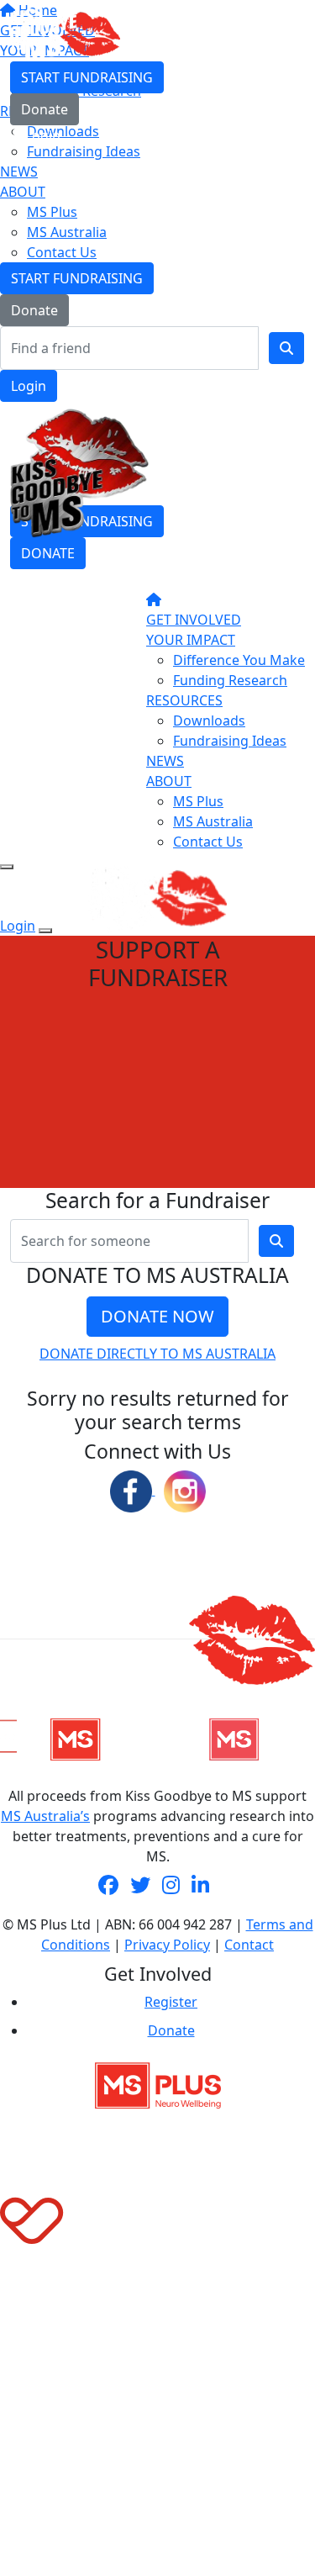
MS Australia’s (45, 1816)
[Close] (45, 931)
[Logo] (65, 33)
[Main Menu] (7, 867)
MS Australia (67, 232)
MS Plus (52, 212)
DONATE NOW (157, 1316)
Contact (249, 1945)
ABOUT (23, 192)
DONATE (48, 553)
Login (29, 386)
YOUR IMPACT (191, 640)
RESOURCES (184, 700)
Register (171, 2002)
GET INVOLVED (194, 620)
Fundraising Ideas (230, 741)
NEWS (19, 172)
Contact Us (62, 252)
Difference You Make (239, 660)
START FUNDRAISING (77, 278)
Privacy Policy (167, 1945)
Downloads (209, 721)
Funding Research (230, 680)
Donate (34, 310)
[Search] (286, 348)
